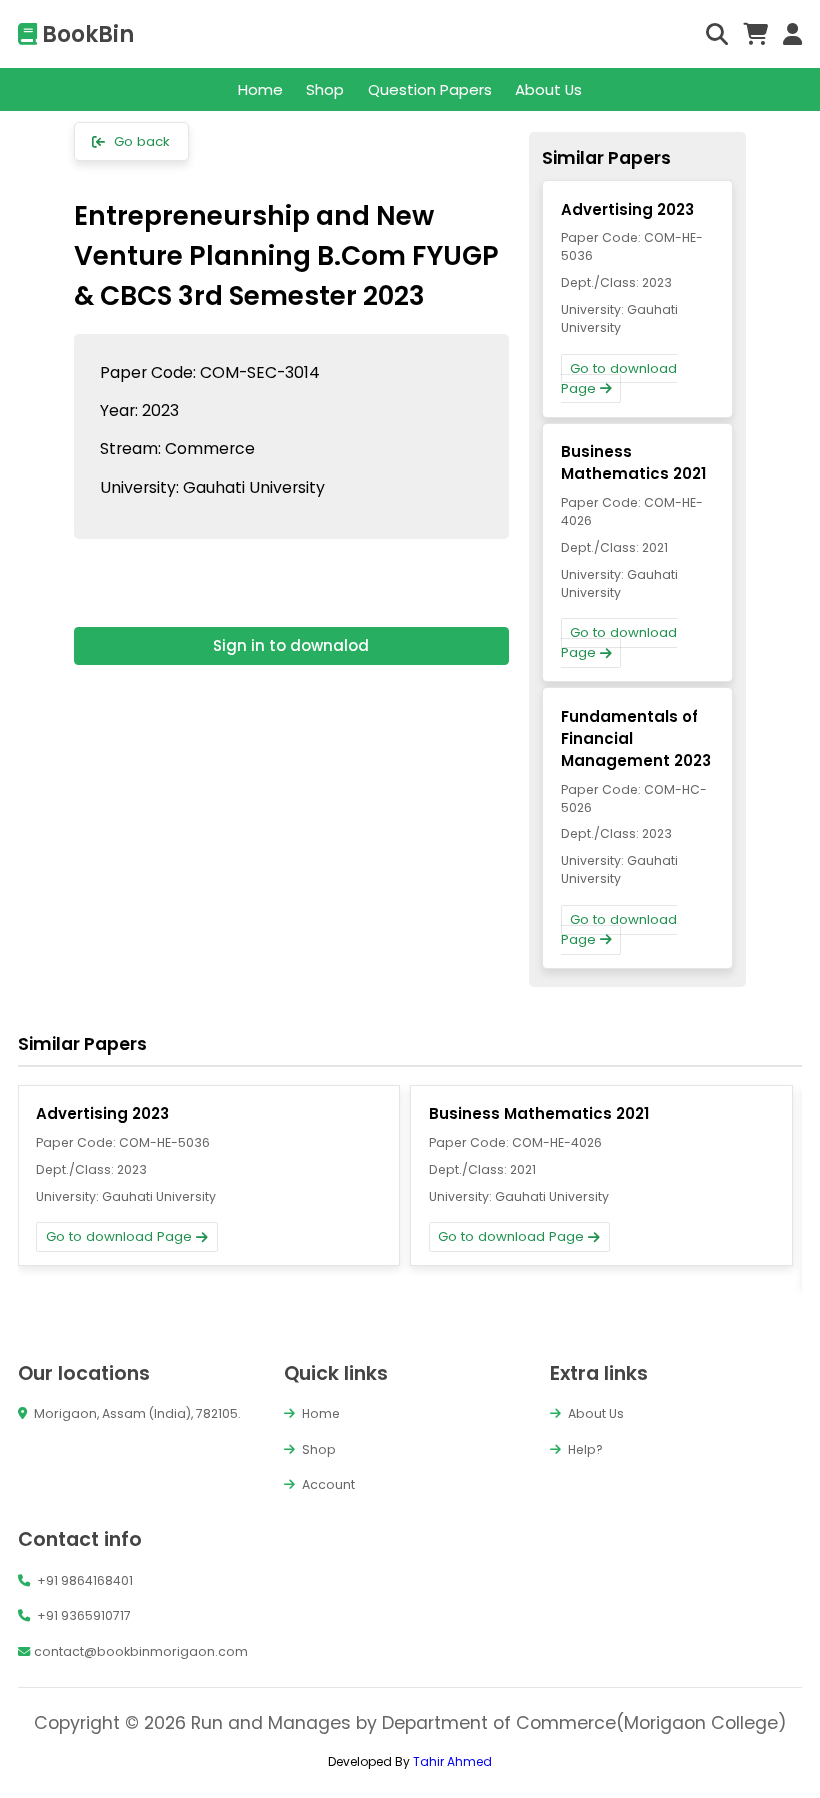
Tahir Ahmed (452, 1761)
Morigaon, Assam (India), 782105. (136, 1413)
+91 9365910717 (82, 1615)
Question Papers (430, 89)
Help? (584, 1449)
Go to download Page (619, 378)
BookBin (85, 34)
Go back (140, 141)
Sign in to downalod (291, 645)
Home (260, 89)
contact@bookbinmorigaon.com (141, 1651)
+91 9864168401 (83, 1580)
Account (327, 1484)
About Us (548, 89)
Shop (325, 89)
